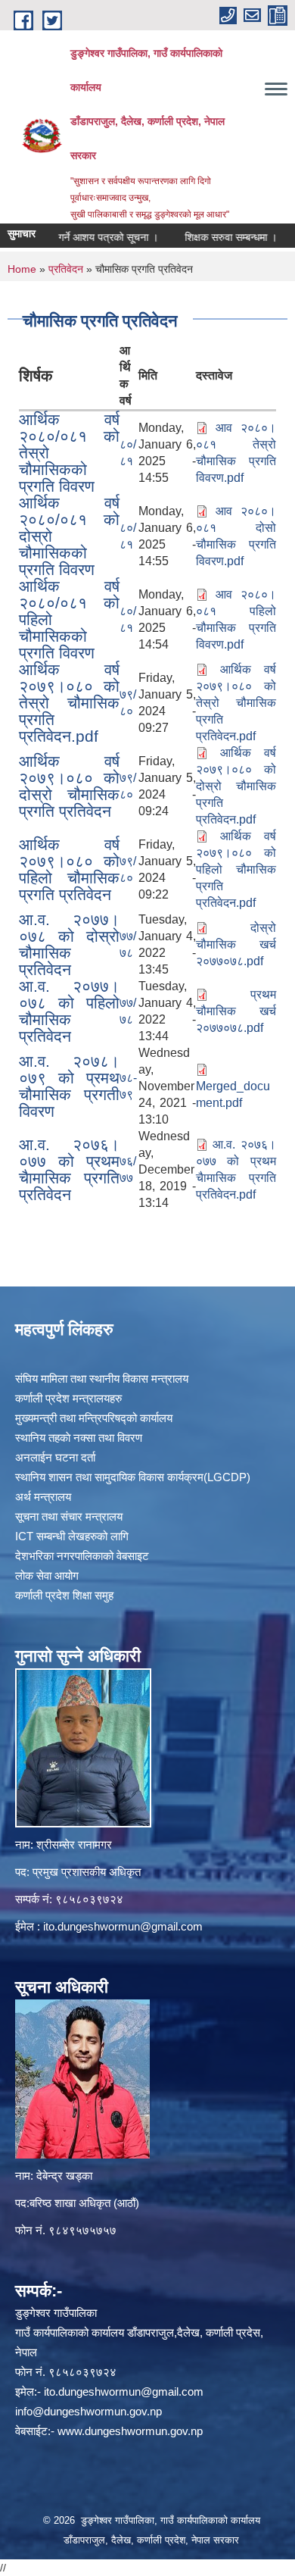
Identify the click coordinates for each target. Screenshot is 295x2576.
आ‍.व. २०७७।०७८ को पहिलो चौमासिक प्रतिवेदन (69, 1011)
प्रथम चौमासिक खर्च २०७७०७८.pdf (236, 1011)
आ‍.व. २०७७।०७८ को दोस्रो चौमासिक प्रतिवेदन (69, 944)
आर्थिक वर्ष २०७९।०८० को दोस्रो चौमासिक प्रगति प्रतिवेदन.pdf (236, 786)
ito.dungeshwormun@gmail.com (123, 1926)
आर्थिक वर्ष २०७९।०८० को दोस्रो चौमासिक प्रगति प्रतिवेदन (69, 786)
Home (22, 269)
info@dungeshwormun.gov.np (88, 2411)
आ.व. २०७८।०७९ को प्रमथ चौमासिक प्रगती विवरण (69, 1086)
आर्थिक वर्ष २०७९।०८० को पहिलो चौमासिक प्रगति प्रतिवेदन (69, 869)
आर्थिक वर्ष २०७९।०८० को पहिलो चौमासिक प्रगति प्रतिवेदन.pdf (236, 869)
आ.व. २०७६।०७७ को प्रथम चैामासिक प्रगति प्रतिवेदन (69, 1169)
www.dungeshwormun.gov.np (130, 2431)
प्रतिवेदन (66, 269)
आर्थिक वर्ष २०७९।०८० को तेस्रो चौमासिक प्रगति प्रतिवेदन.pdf (69, 703)
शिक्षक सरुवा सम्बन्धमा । (213, 237)
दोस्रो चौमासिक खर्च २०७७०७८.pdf (236, 944)
